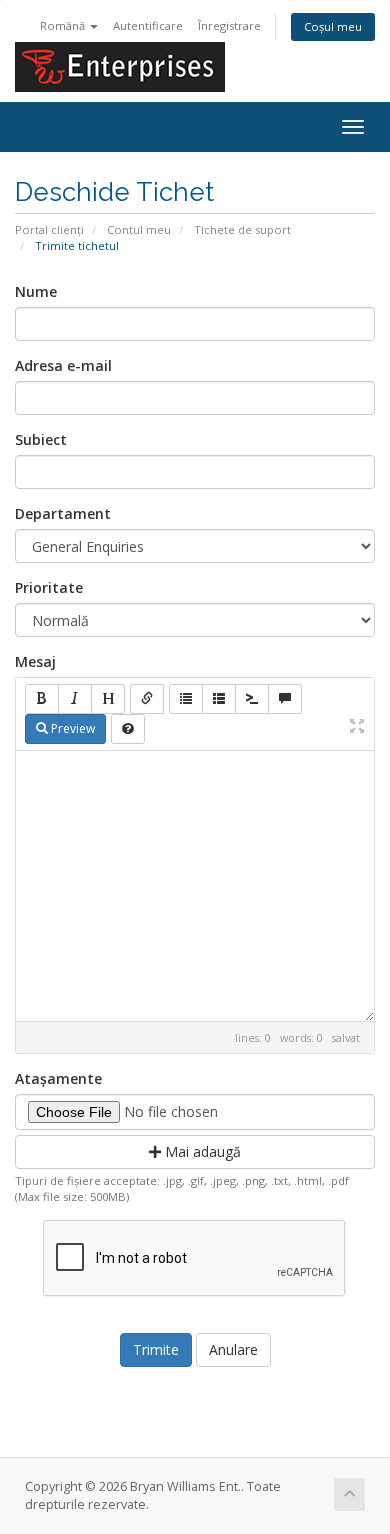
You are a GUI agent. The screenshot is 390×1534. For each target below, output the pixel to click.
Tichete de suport (242, 229)
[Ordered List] (219, 699)
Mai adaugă (201, 1151)
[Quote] (285, 699)
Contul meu (139, 229)
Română (64, 25)
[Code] (252, 699)
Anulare (233, 1349)
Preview (71, 728)
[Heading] (108, 699)
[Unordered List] (186, 699)
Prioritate (49, 587)
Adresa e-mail (63, 365)
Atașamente (58, 1078)
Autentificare (148, 25)
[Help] (128, 729)
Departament (63, 513)
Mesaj (35, 661)
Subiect (41, 439)
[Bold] (42, 699)
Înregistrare (229, 25)
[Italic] (75, 699)
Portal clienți (49, 229)
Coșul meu (333, 26)
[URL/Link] (147, 699)
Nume (36, 291)
